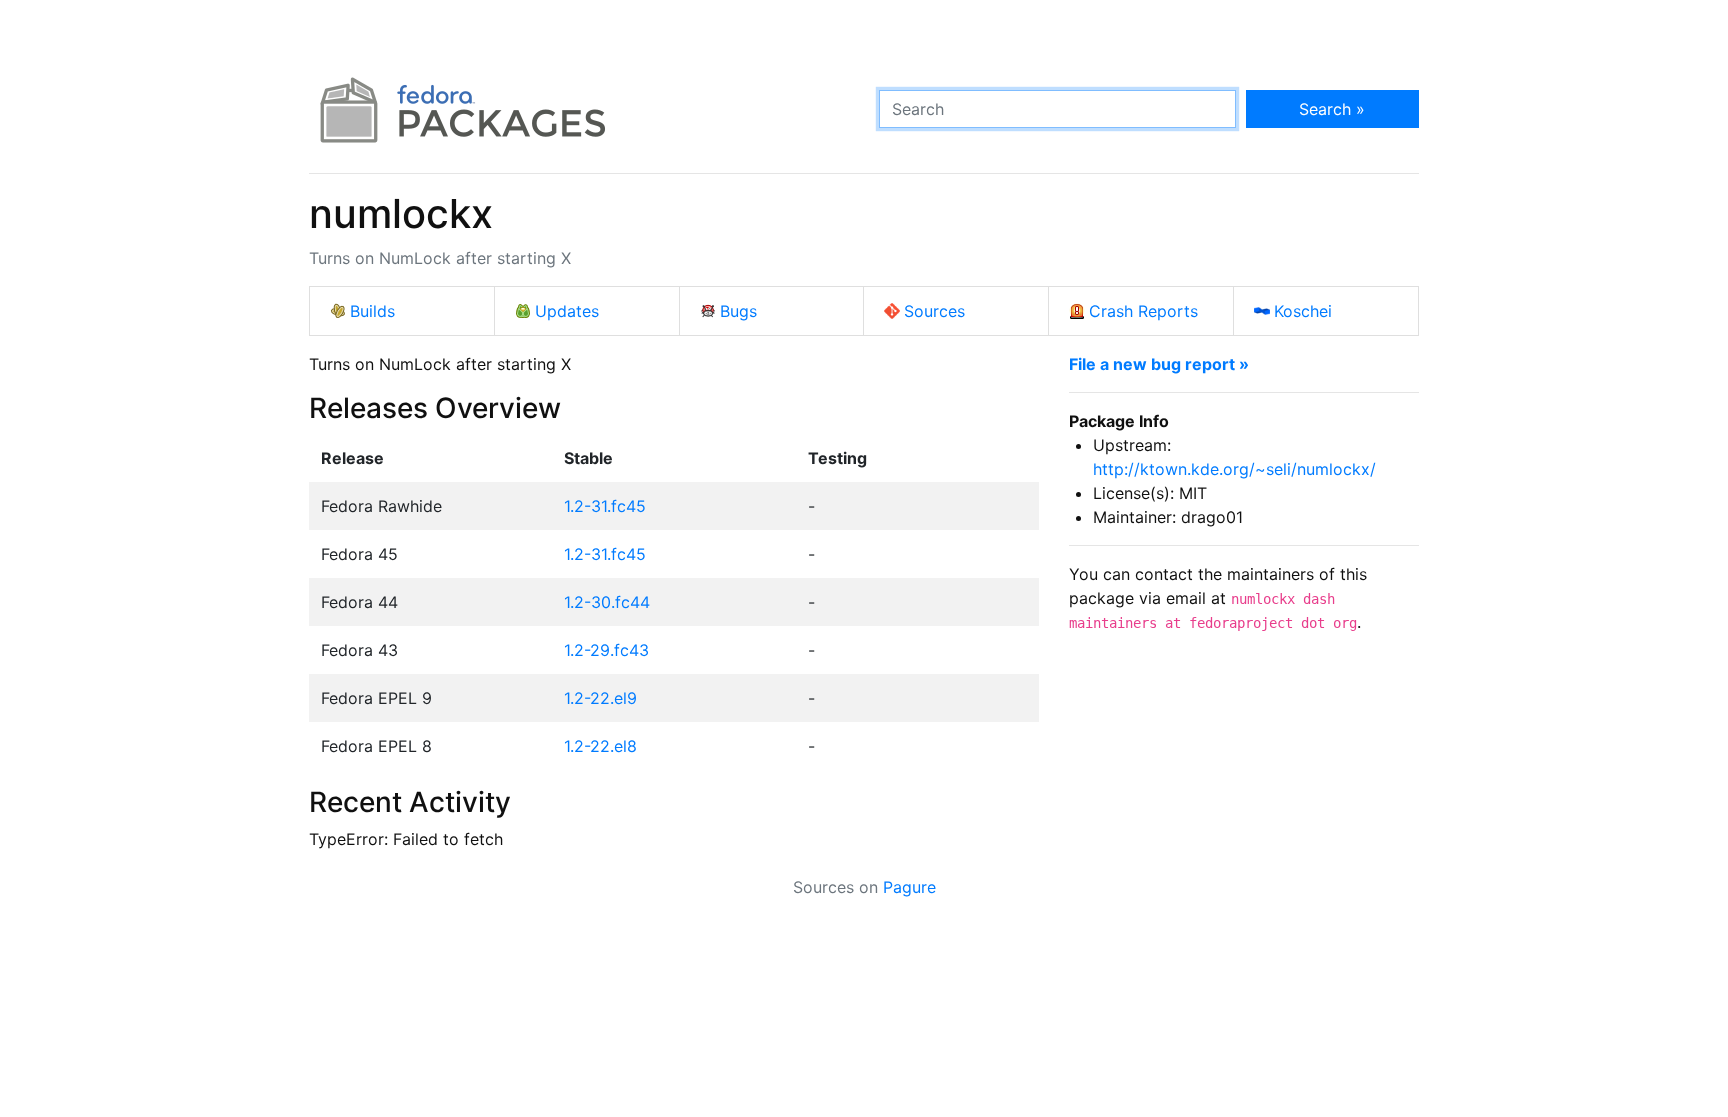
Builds (372, 311)
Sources (934, 311)
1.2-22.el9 (600, 698)
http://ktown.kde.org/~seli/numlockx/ (1234, 469)
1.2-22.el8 (600, 746)
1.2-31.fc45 (605, 506)
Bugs (738, 311)
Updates (567, 311)
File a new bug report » (1159, 364)
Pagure (909, 887)
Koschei (1303, 311)
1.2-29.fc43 (606, 650)
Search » (1332, 109)
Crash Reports (1143, 311)
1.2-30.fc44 (607, 602)
